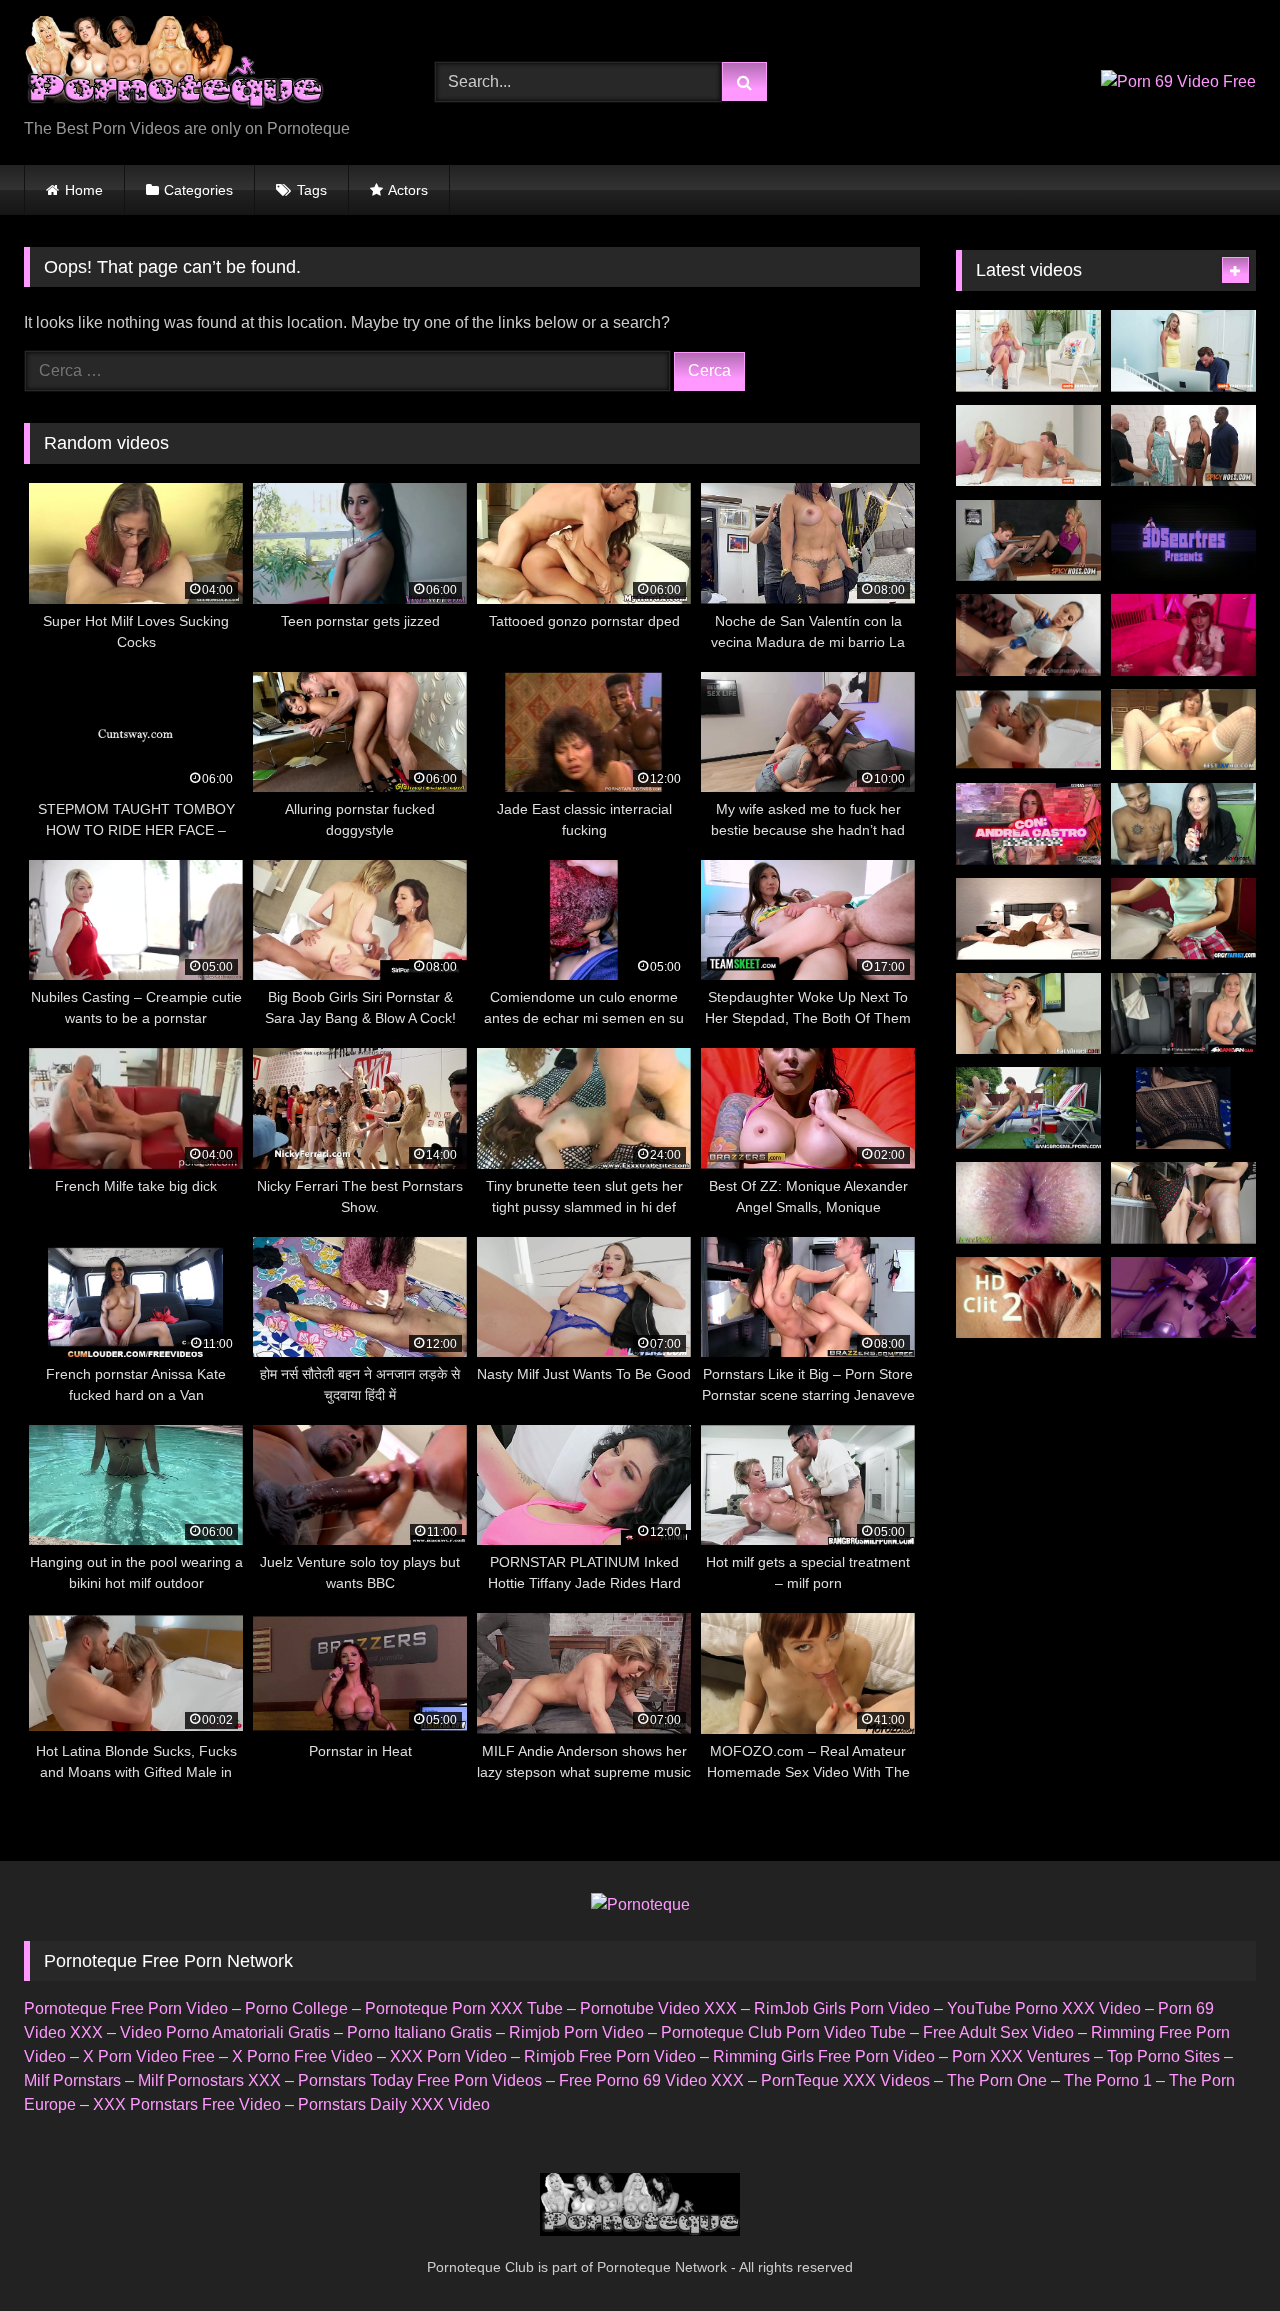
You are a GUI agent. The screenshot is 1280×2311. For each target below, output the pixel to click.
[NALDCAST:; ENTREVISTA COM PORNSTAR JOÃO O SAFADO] (1183, 824)
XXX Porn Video (448, 2056)
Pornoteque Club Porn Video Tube (783, 2032)
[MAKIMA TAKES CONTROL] (1183, 635)
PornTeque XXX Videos (845, 2080)
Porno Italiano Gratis (419, 2032)
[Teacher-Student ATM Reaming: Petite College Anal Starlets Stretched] (1028, 1014)
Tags (312, 190)
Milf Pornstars (72, 2080)
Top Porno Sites (1163, 2056)
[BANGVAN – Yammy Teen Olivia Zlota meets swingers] (1183, 1014)
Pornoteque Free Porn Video (126, 2008)
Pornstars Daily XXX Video (394, 2104)
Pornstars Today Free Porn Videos (420, 2080)
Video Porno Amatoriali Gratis (225, 2032)
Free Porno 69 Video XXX (651, 2080)
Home (84, 190)
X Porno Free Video (302, 2056)
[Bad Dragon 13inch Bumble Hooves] (1028, 635)
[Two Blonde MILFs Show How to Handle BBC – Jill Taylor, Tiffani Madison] (1183, 446)
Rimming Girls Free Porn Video (824, 2056)
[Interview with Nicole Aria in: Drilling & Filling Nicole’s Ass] (1028, 919)
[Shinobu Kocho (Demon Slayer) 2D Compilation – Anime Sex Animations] (1183, 541)
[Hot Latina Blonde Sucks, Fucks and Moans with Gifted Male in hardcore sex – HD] (1028, 730)
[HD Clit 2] (1028, 1298)
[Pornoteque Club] (174, 66)
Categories (198, 190)
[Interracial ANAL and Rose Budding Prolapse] (1028, 1203)
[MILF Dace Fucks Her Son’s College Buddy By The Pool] (1028, 1108)
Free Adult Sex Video (998, 2032)
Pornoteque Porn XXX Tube (464, 2008)
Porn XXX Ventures (1021, 2056)
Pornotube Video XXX (658, 2008)
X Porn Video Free (149, 2056)
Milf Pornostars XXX (209, 2080)
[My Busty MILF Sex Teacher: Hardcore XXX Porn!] (1183, 351)
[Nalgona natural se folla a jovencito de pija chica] (1183, 1108)
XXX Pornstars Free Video (187, 2104)
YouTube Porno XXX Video (1044, 2008)
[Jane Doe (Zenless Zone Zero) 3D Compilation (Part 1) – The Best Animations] (1183, 1298)
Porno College (296, 2008)
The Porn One (997, 2080)
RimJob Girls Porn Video (842, 2008)
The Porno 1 (1108, 2080)
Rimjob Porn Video (576, 2032)
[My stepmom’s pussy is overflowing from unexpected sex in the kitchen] (1183, 1203)
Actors (408, 190)
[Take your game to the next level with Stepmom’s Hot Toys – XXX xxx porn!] (1028, 351)
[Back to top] (1218, 2251)
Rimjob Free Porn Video (610, 2056)
